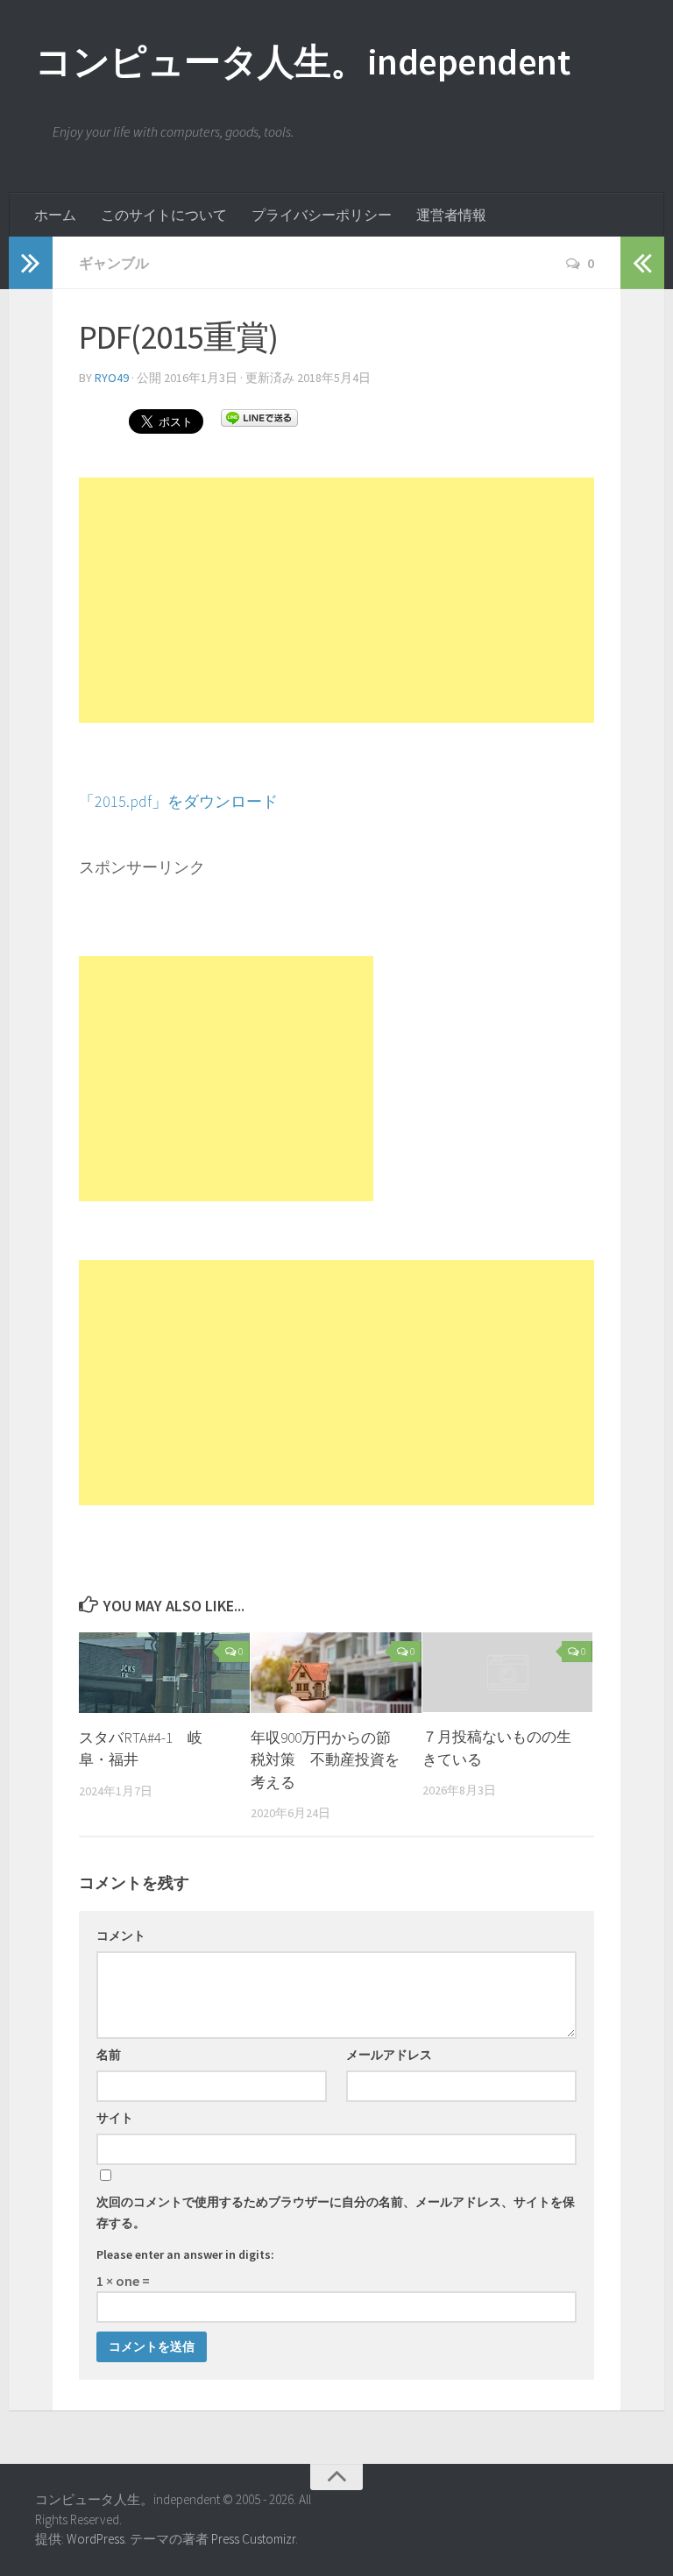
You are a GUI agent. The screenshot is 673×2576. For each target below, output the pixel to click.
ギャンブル (114, 263)
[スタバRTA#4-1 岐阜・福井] (164, 1673)
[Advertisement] (336, 600)
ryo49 (112, 378)
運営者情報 (451, 215)
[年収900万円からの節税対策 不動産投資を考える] (336, 1673)
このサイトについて (164, 215)
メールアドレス (389, 2055)
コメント (121, 1936)
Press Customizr (253, 2539)
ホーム (55, 215)
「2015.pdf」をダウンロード (178, 801)
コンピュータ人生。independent (302, 61)
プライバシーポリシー (322, 215)
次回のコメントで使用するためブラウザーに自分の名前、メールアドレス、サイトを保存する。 (336, 2212)
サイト (115, 2118)
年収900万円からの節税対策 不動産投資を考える (325, 1760)
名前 (109, 2055)
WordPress (96, 2539)
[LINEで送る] (259, 417)
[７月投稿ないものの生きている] (508, 1673)
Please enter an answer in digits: (185, 2254)
